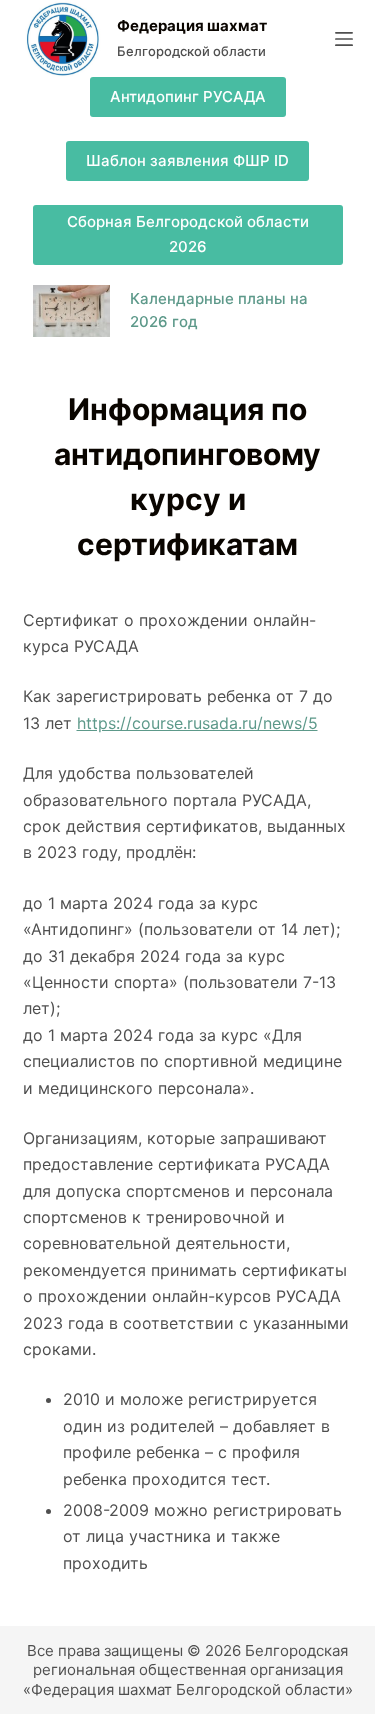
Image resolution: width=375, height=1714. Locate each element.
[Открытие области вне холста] (344, 39)
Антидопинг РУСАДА (188, 96)
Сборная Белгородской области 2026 (188, 234)
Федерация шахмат (192, 25)
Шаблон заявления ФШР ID (187, 160)
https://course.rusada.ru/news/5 (197, 723)
